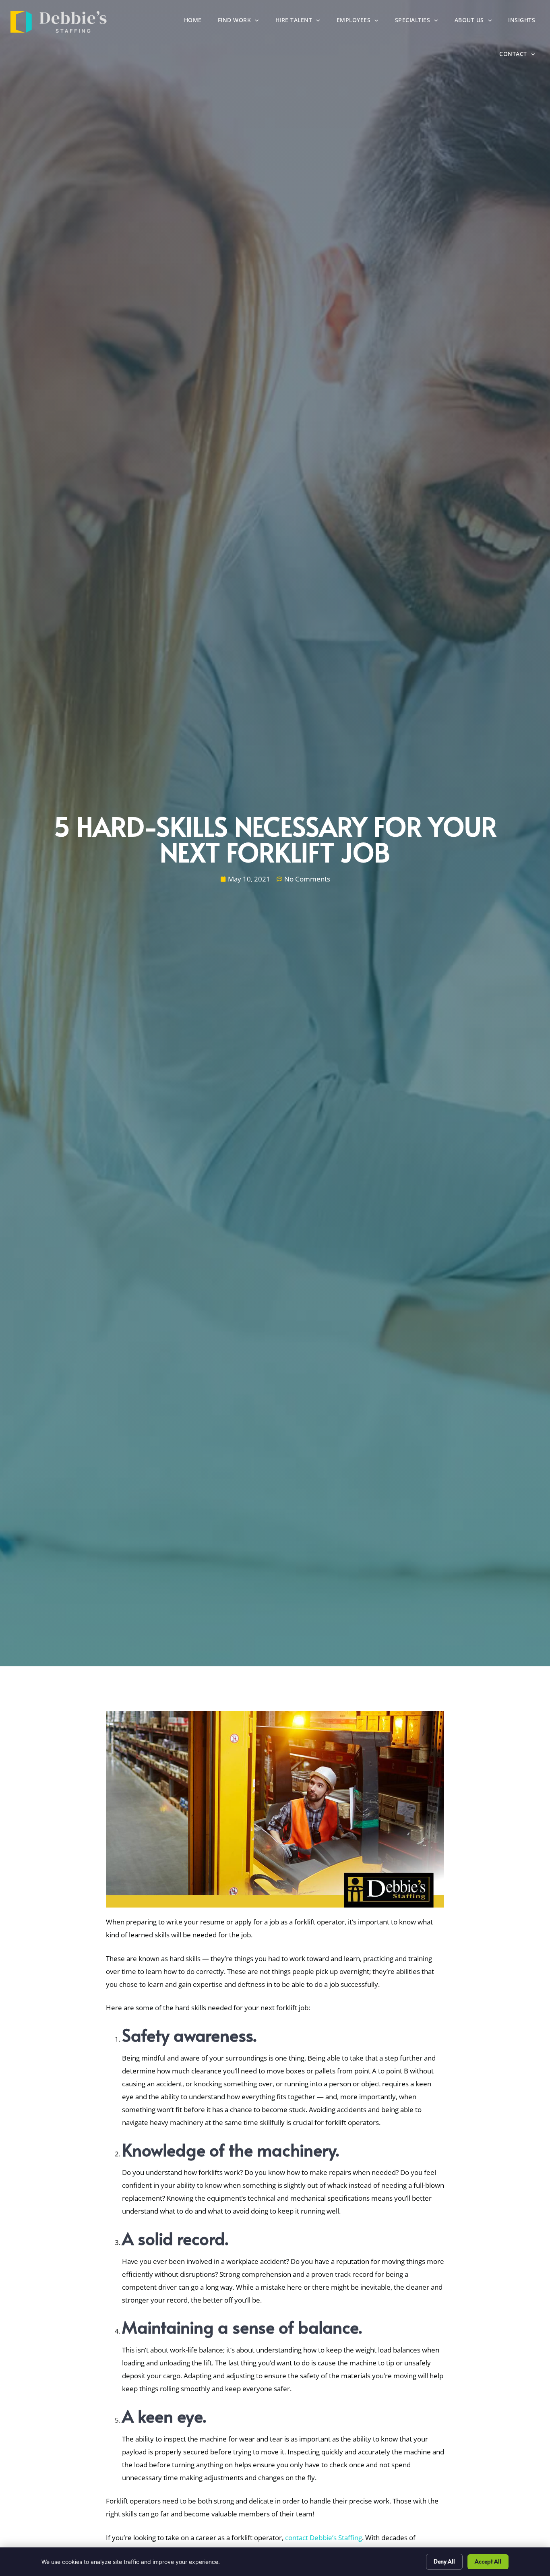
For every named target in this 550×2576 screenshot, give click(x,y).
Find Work (243, 22)
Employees (362, 22)
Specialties (421, 22)
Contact (521, 56)
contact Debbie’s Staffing (324, 2538)
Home (197, 22)
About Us (478, 22)
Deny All (444, 2561)
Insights (526, 22)
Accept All (488, 2561)
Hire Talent (302, 22)
